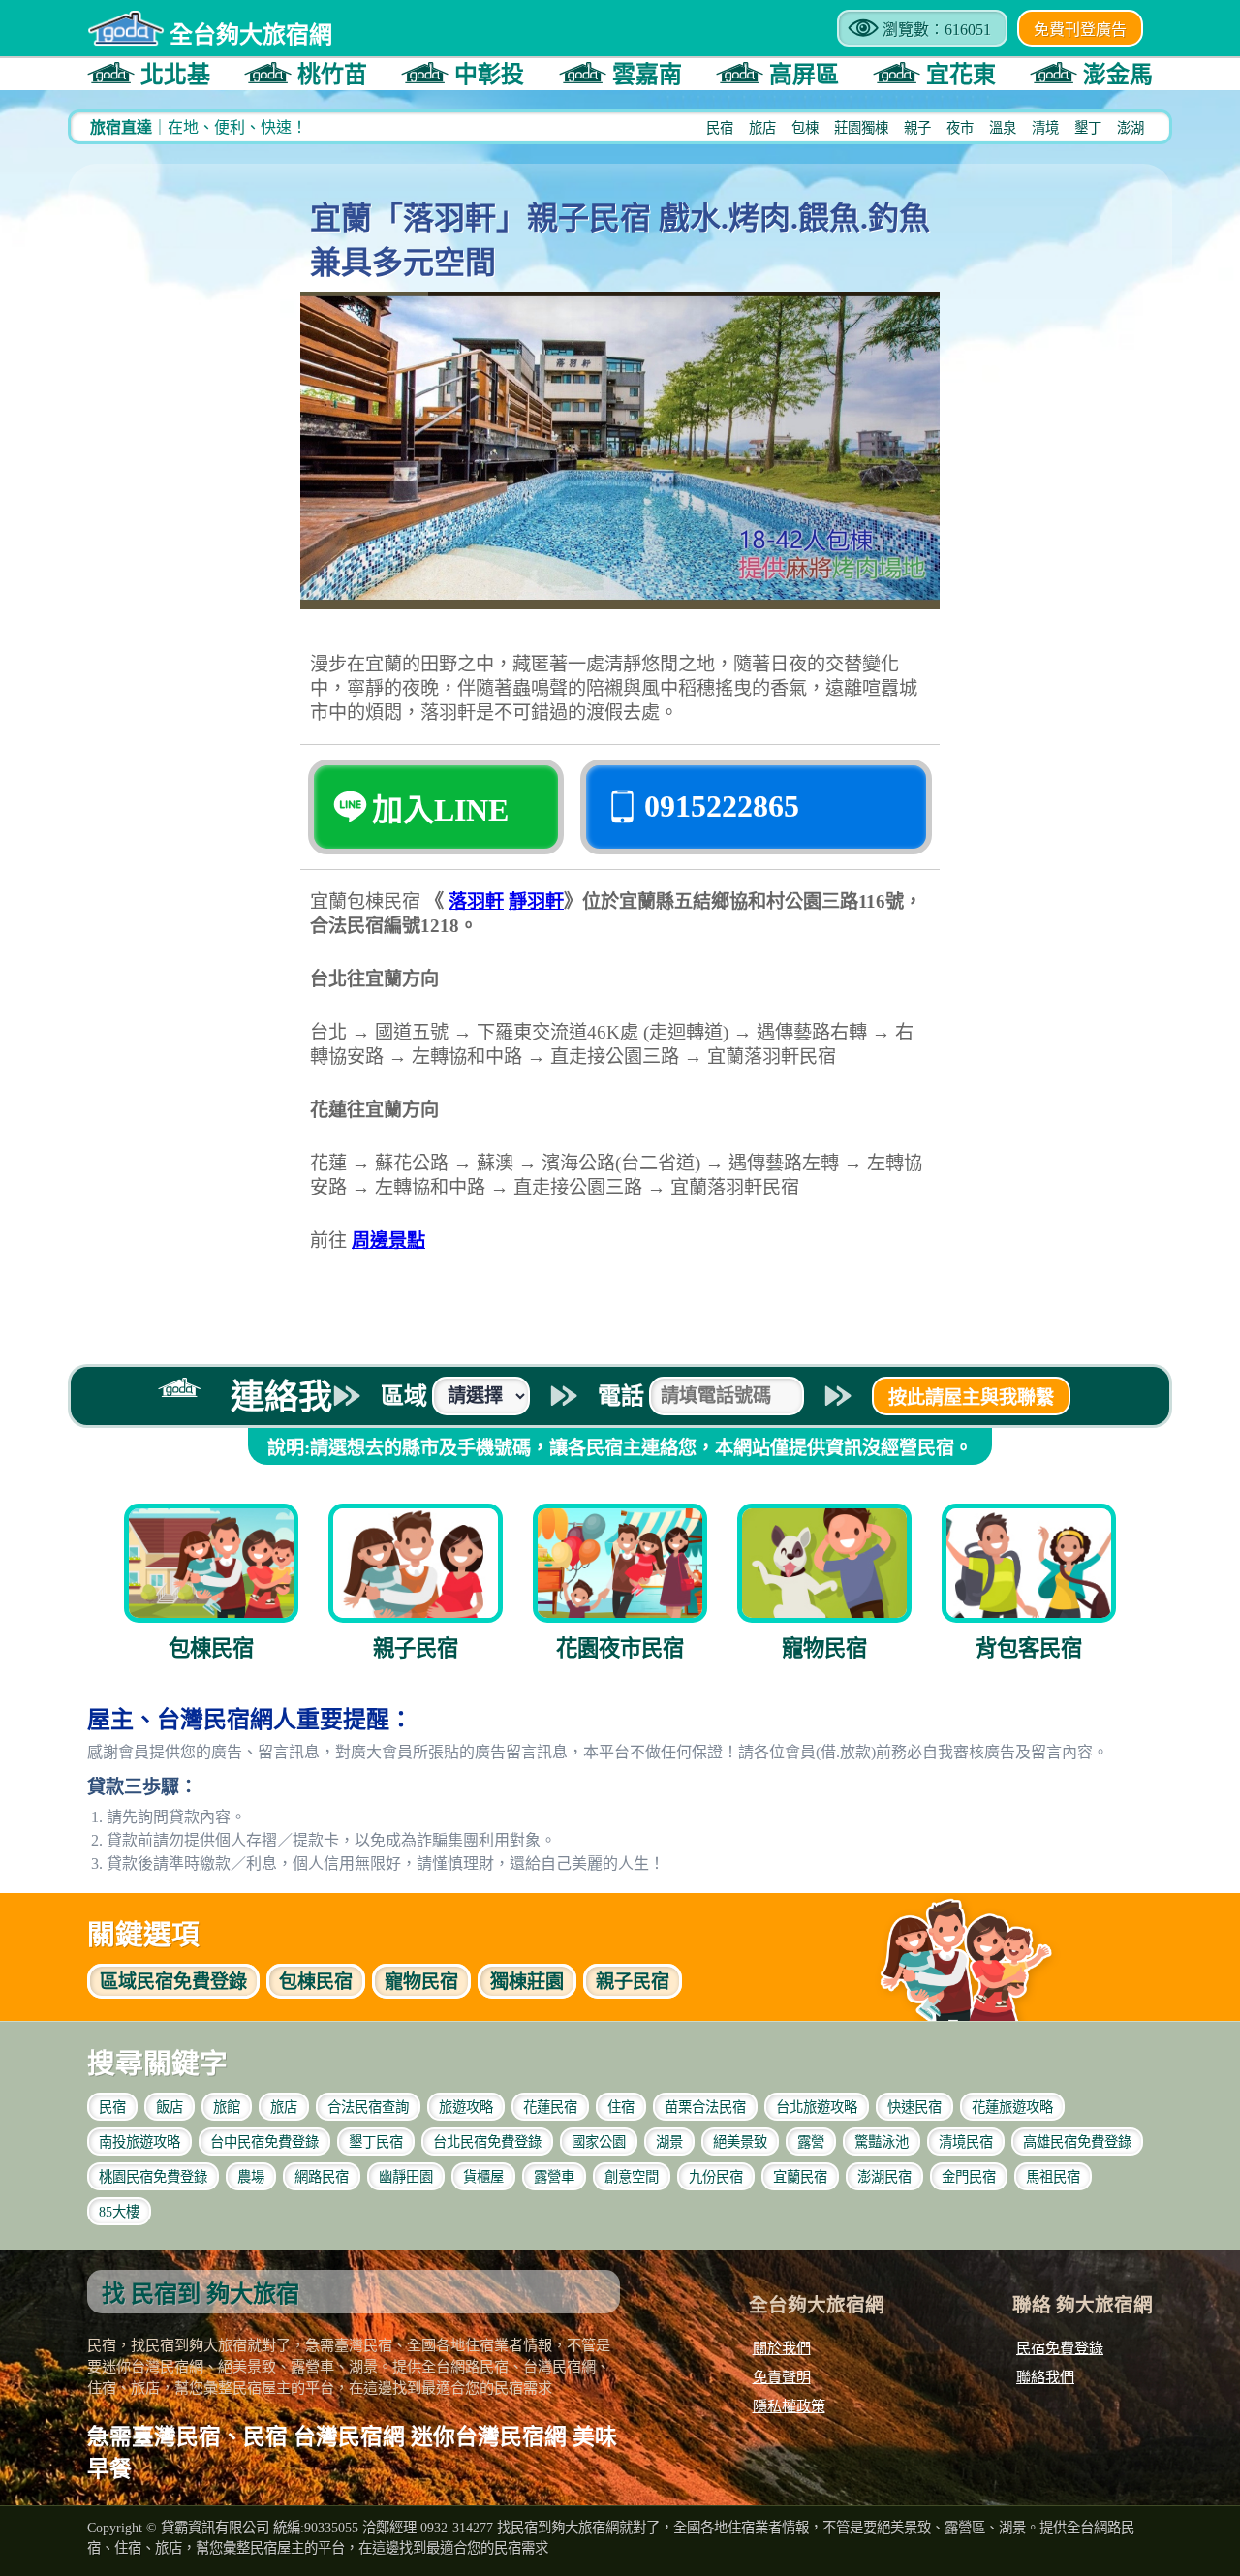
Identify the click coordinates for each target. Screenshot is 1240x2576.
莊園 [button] (527, 1982)
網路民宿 (322, 2177)
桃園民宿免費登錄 (153, 2177)
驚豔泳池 (882, 2142)
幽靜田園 (406, 2177)
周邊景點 (388, 1241)
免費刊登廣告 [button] (1080, 30)
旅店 (762, 128)
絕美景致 (740, 2142)
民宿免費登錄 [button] (173, 1982)
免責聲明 (782, 2377)
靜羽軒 (536, 901)
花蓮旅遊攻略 (1012, 2107)
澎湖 (1131, 128)
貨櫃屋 (483, 2177)
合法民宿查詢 (368, 2107)
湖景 (669, 2142)
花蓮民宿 (550, 2107)
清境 (1045, 128)
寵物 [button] (421, 1982)
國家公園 (599, 2142)
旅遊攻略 (466, 2107)
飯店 (170, 2107)
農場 (251, 2177)
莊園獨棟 (861, 128)
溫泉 (1003, 128)
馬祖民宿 (1053, 2177)
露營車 (554, 2177)
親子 (917, 128)
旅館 (227, 2107)
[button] (149, 73)
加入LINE (440, 810)
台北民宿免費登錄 (487, 2142)
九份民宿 (716, 2177)
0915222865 (722, 806)
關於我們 (782, 2348)
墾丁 (1088, 128)
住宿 (621, 2107)
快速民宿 (914, 2107)
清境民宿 (966, 2142)
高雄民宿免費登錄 (1077, 2142)
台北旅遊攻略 (817, 2107)
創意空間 (632, 2177)
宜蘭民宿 (800, 2177)
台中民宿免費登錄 (264, 2142)
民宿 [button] (316, 1982)
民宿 (720, 128)
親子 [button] (633, 1982)
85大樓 (119, 2212)
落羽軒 (476, 901)
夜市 (960, 128)
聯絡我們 (1045, 2377)
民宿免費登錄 (1060, 2348)
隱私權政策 (789, 2406)
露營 (811, 2142)
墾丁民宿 (376, 2142)
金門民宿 (969, 2177)
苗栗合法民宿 (705, 2107)
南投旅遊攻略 (139, 2142)
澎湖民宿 (884, 2177)
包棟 (805, 128)
